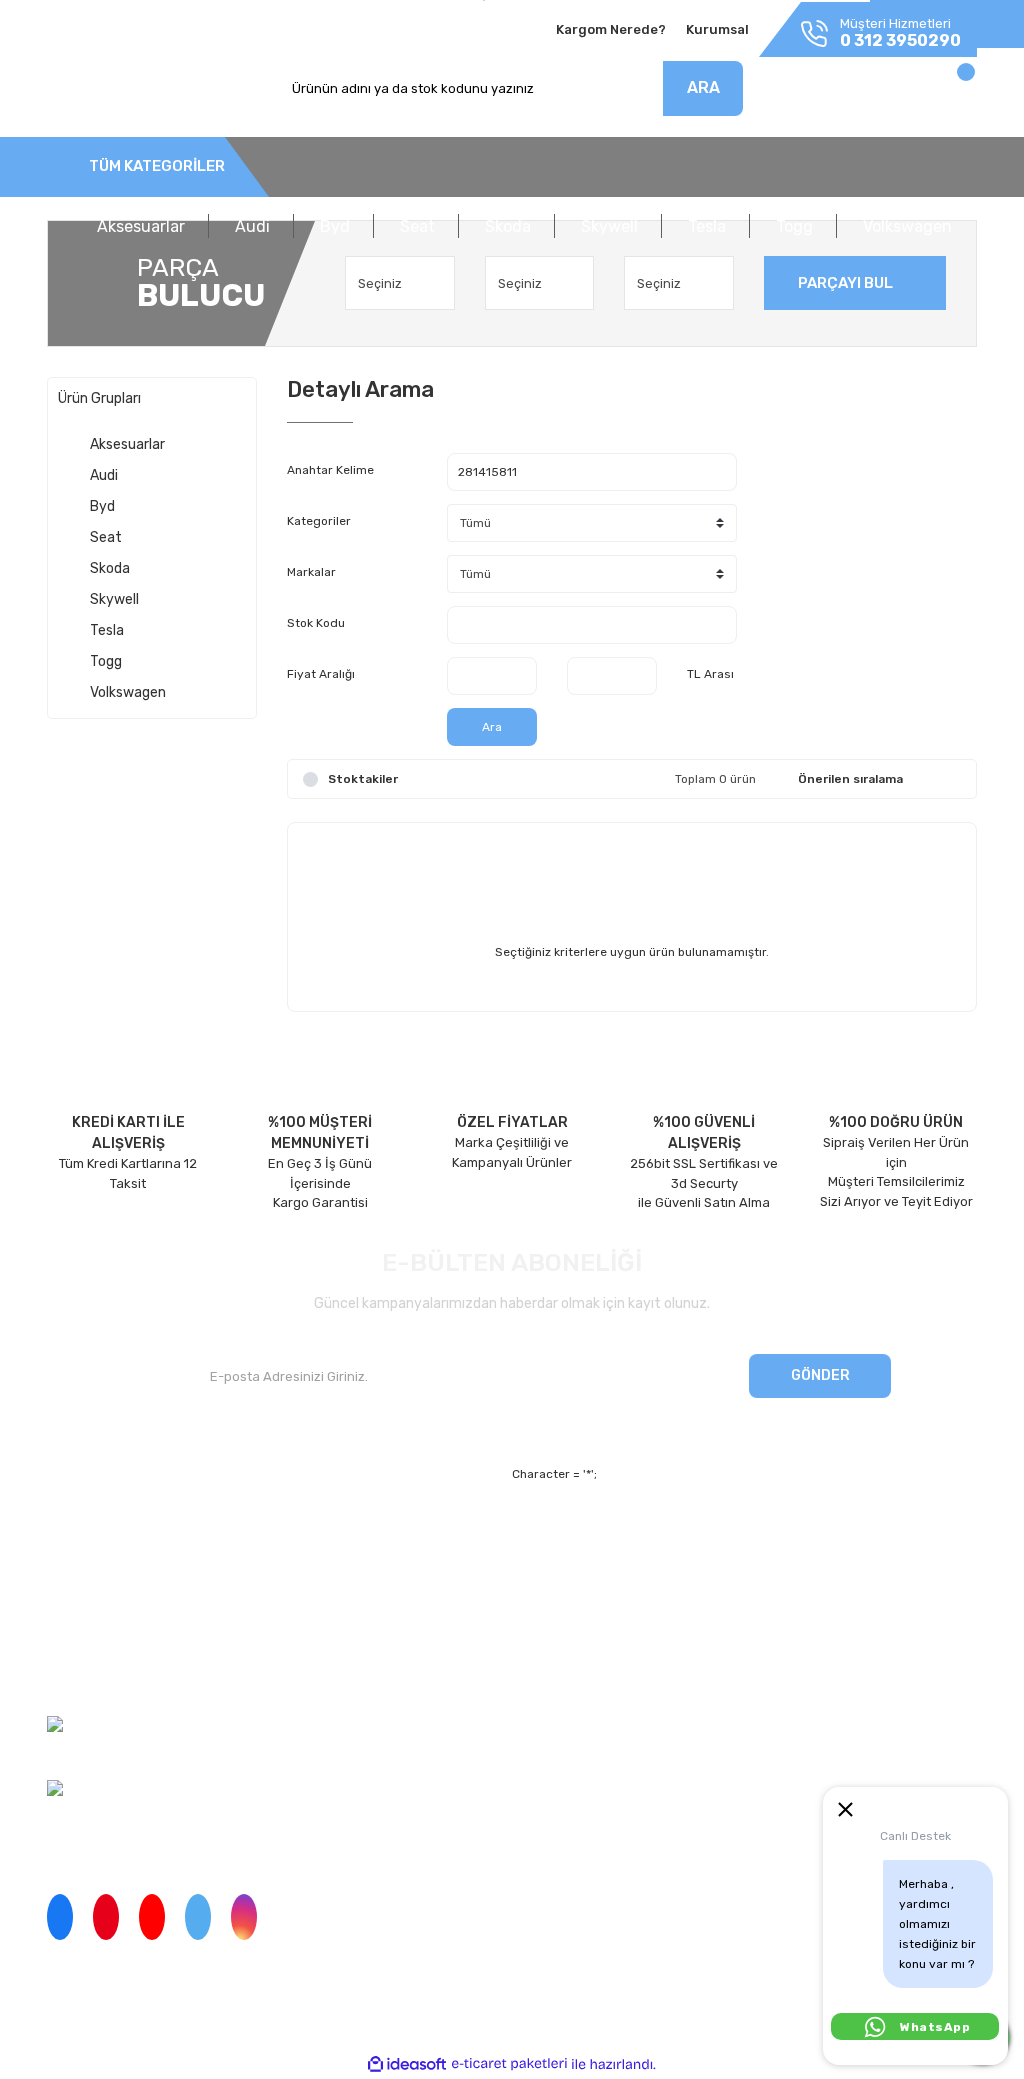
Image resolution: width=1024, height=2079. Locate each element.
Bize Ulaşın (320, 1638)
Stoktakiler (363, 779)
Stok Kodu (316, 623)
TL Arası (710, 674)
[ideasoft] (407, 2064)
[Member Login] (834, 93)
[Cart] (944, 93)
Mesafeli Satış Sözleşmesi (691, 1535)
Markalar (311, 572)
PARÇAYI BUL (845, 283)
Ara (492, 727)
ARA (703, 87)
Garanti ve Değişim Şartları (694, 1569)
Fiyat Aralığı (321, 674)
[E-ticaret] (509, 2064)
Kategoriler (319, 521)
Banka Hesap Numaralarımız (134, 1638)
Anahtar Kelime (330, 470)
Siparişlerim (83, 1604)
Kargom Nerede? (611, 29)
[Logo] (112, 88)
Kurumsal (717, 29)
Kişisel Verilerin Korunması (692, 1604)
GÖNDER (820, 1375)
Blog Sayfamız (90, 1673)
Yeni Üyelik (320, 1535)
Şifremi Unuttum (337, 1569)
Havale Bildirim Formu (678, 1638)
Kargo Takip (322, 1604)
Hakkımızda (82, 1535)
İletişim (69, 1569)
